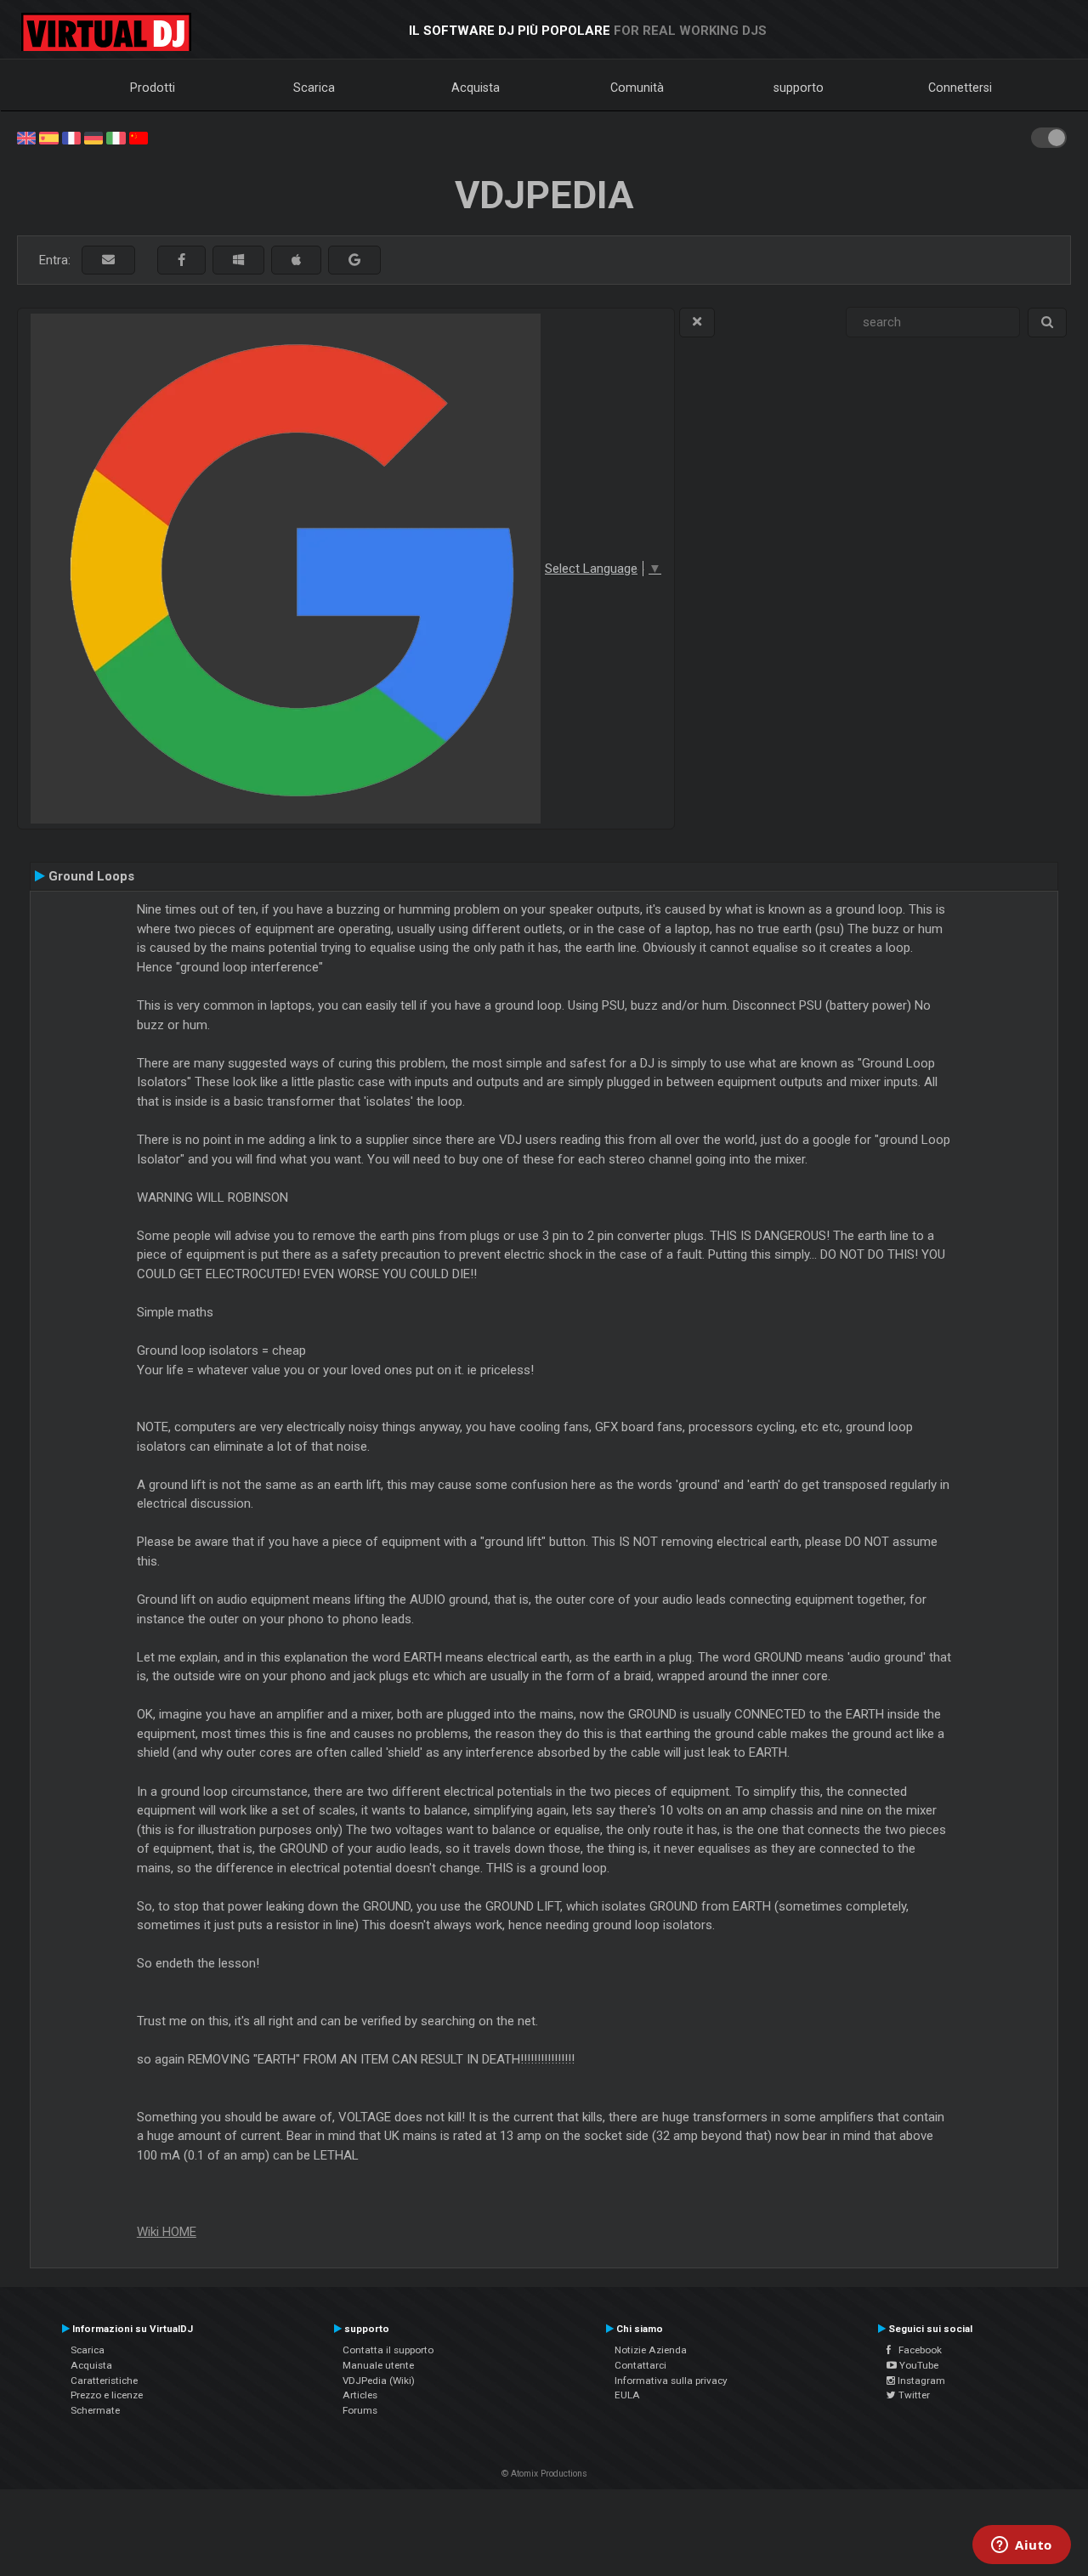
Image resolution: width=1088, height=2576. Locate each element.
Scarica (314, 88)
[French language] (71, 137)
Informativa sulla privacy (671, 2381)
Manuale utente (378, 2365)
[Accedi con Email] (108, 260)
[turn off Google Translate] (697, 323)
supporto (799, 88)
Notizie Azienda (651, 2350)
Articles (360, 2395)
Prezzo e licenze (107, 2395)
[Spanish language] (48, 137)
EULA (627, 2395)
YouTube (918, 2365)
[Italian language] (116, 137)
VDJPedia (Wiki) (379, 2381)
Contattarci (640, 2365)
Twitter (913, 2395)
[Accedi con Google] (354, 260)
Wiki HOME (167, 2232)
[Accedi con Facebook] (181, 260)
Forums (360, 2410)
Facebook (916, 2350)
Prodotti (153, 88)
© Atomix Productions (544, 2474)
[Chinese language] (139, 137)
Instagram (920, 2381)
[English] (26, 137)
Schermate (95, 2410)
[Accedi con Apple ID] (296, 260)
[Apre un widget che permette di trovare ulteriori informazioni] (1022, 2546)
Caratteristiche (104, 2381)
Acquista (476, 88)
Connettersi (960, 88)
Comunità (637, 88)
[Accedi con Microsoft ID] (238, 260)
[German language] (93, 137)
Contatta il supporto (388, 2350)
